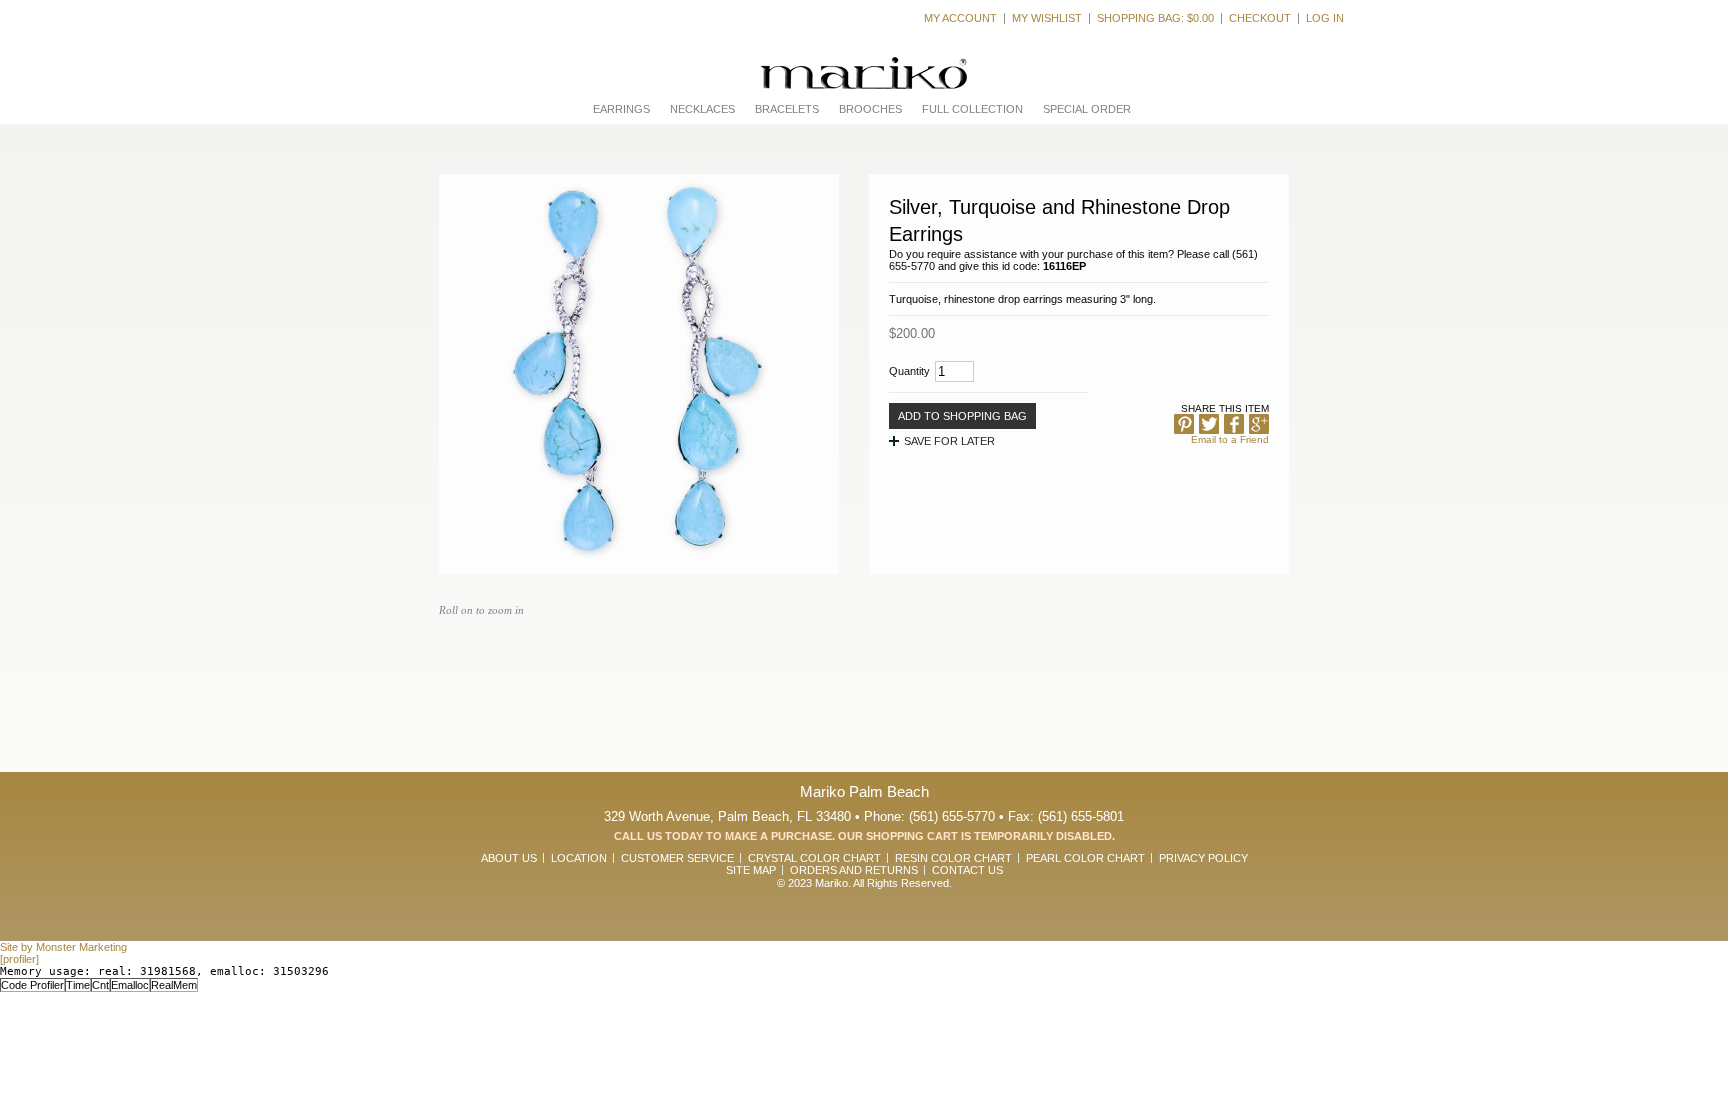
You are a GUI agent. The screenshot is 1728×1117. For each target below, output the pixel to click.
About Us (509, 858)
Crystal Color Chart (814, 858)
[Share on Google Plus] (1259, 424)
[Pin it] (1184, 424)
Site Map (751, 870)
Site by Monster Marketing (63, 947)
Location (579, 858)
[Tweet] (1209, 424)
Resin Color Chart (953, 858)
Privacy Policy (1203, 858)
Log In (1325, 18)
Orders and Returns (854, 870)
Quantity (909, 371)
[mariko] (864, 73)
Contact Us (967, 870)
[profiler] (19, 959)
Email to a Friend (1230, 439)
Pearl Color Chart (1085, 858)
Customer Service (677, 858)
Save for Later (949, 441)
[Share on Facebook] (1234, 424)
